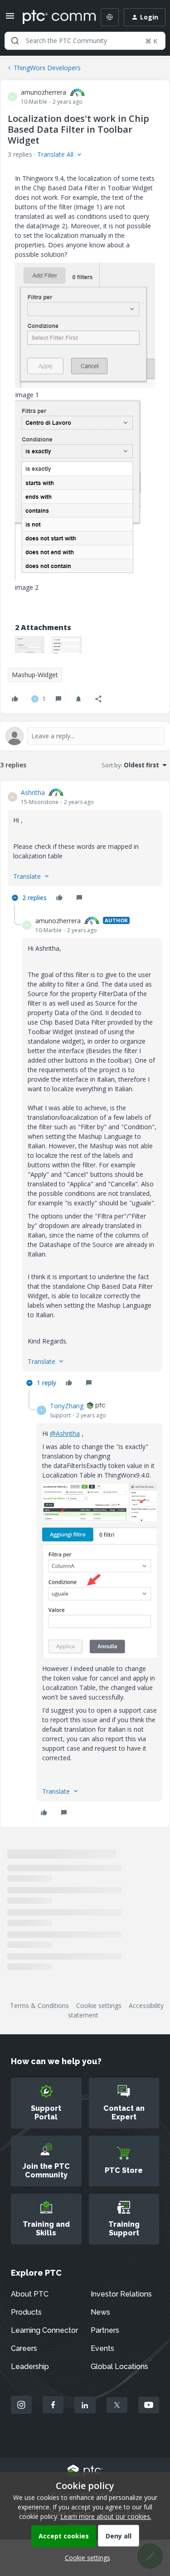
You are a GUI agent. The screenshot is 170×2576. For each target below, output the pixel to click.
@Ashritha (65, 1433)
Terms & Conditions (39, 2005)
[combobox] (85, 41)
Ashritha (33, 792)
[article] (85, 846)
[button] (10, 19)
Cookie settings (99, 2005)
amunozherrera (44, 92)
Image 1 (27, 395)
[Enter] (15, 41)
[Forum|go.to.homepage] (53, 17)
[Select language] (110, 17)
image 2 (27, 587)
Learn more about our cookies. (106, 2516)
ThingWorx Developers (47, 68)
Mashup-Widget (35, 675)
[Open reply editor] (85, 736)
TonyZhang (67, 1406)
